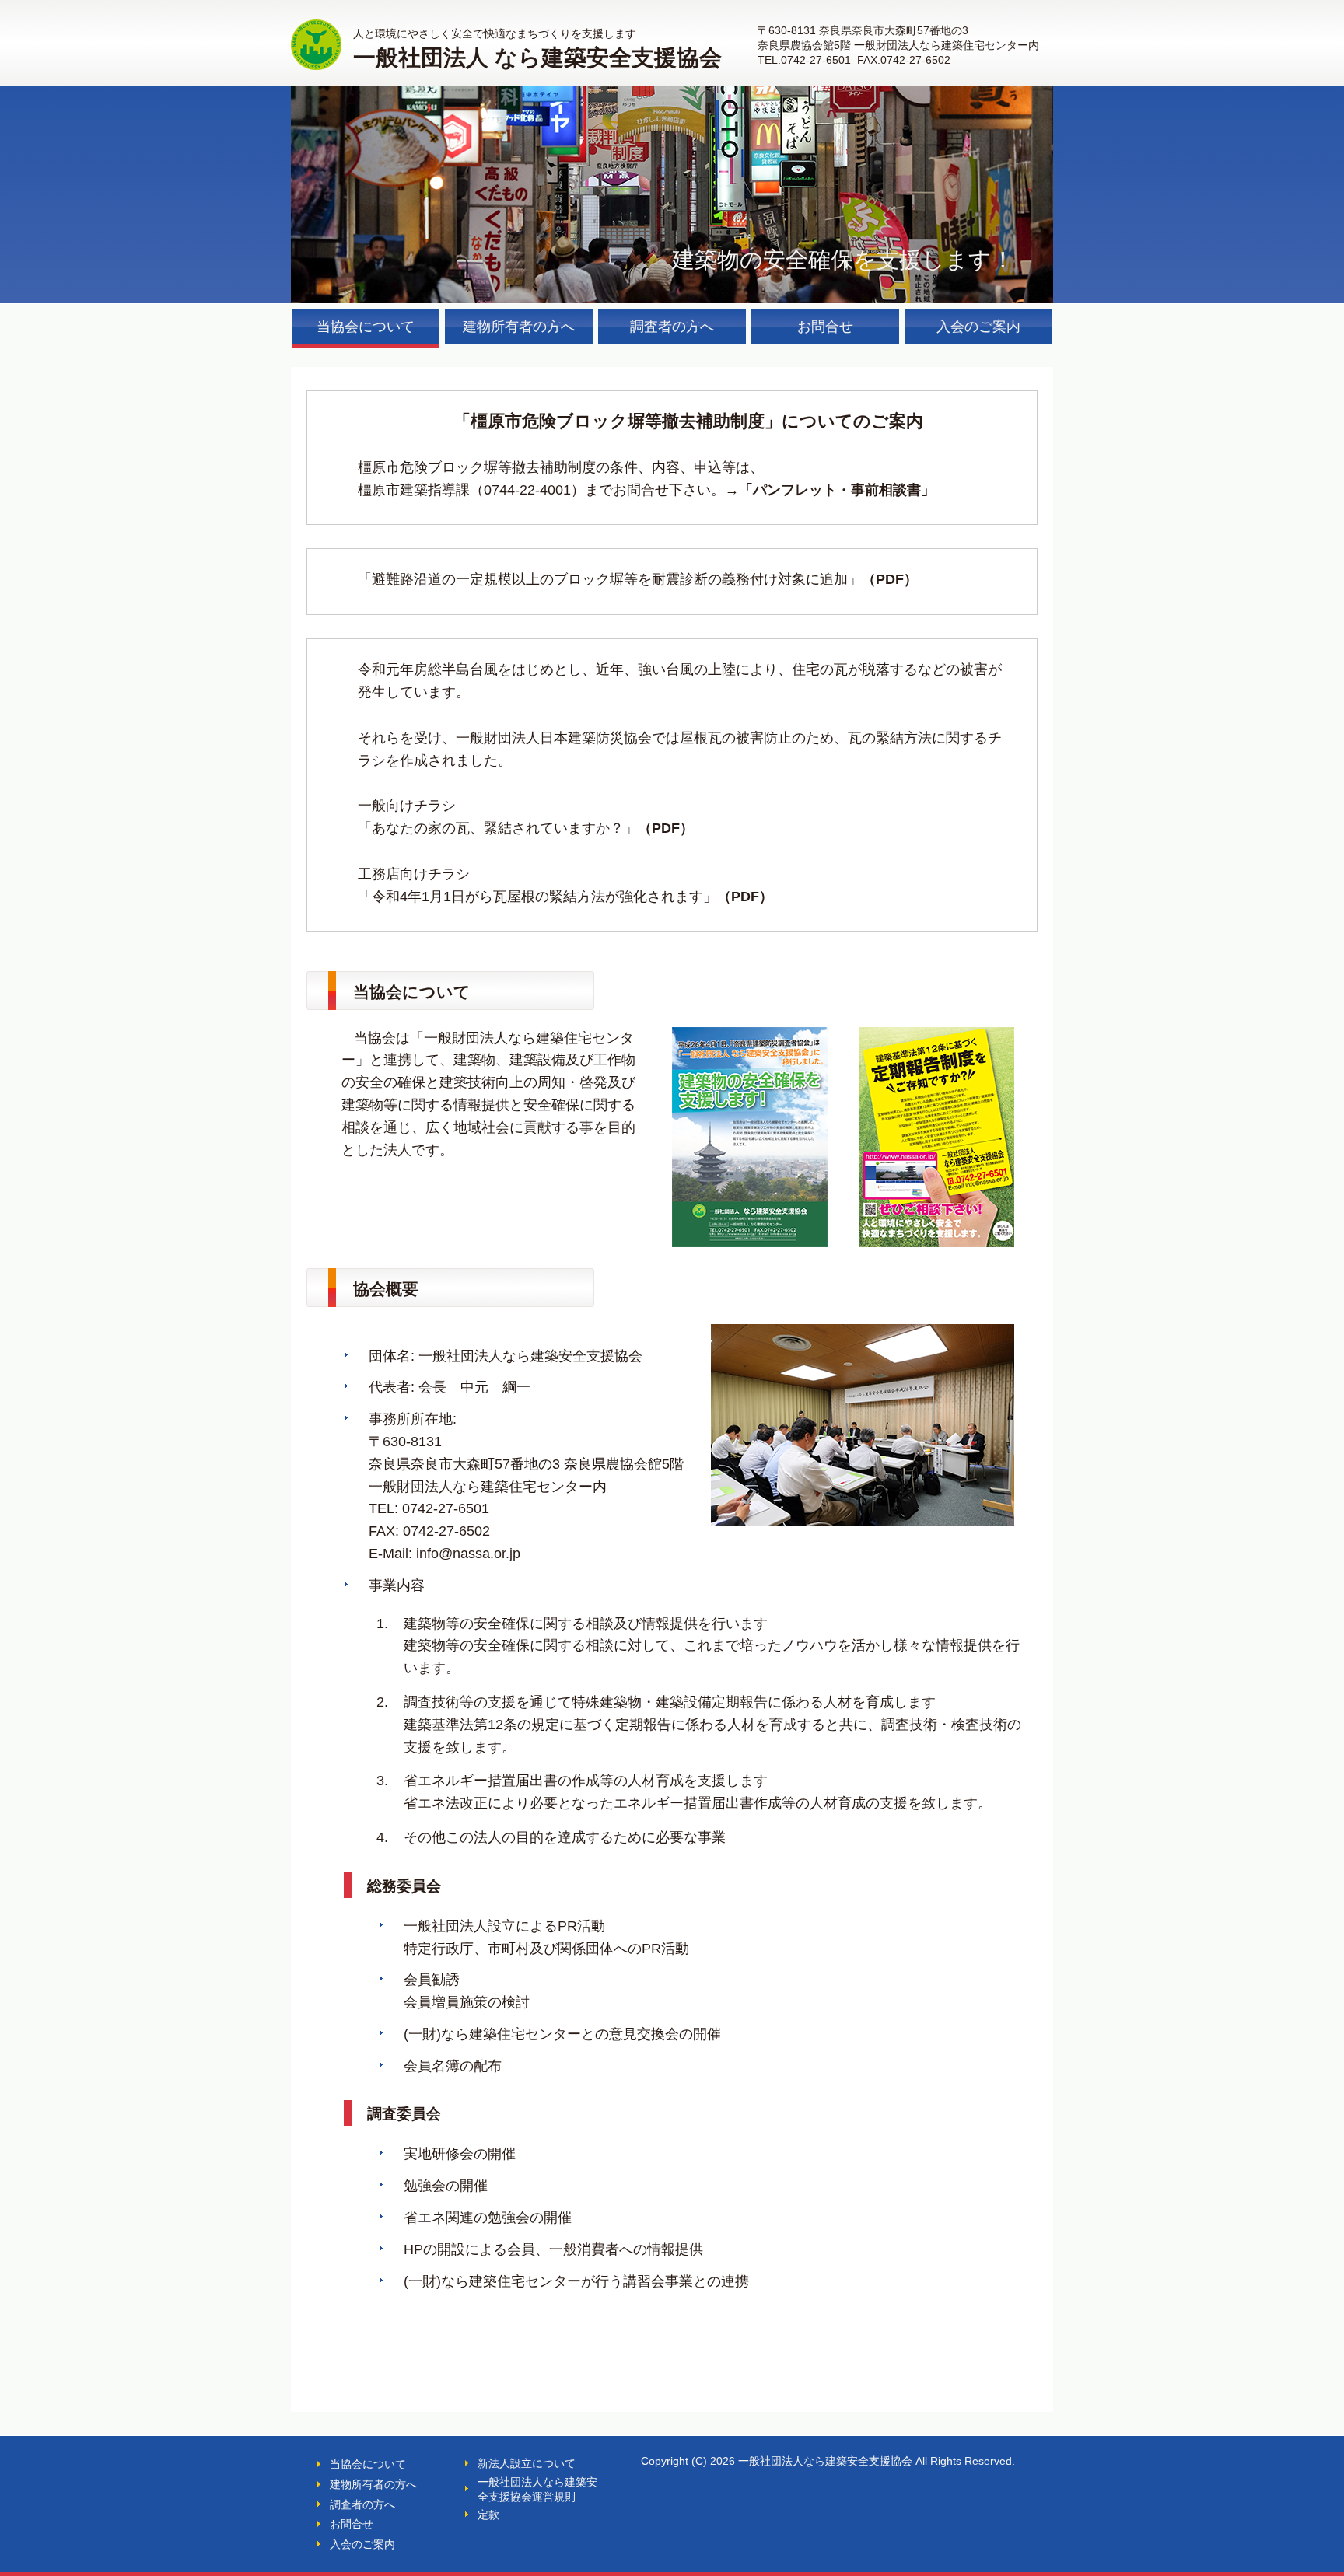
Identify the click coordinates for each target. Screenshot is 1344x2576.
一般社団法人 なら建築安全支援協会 (537, 58)
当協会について (368, 2464)
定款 (488, 2515)
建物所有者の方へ (373, 2484)
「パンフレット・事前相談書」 (837, 490)
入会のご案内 (362, 2544)
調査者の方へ (362, 2504)
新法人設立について (527, 2463)
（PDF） (890, 579)
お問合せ (352, 2524)
